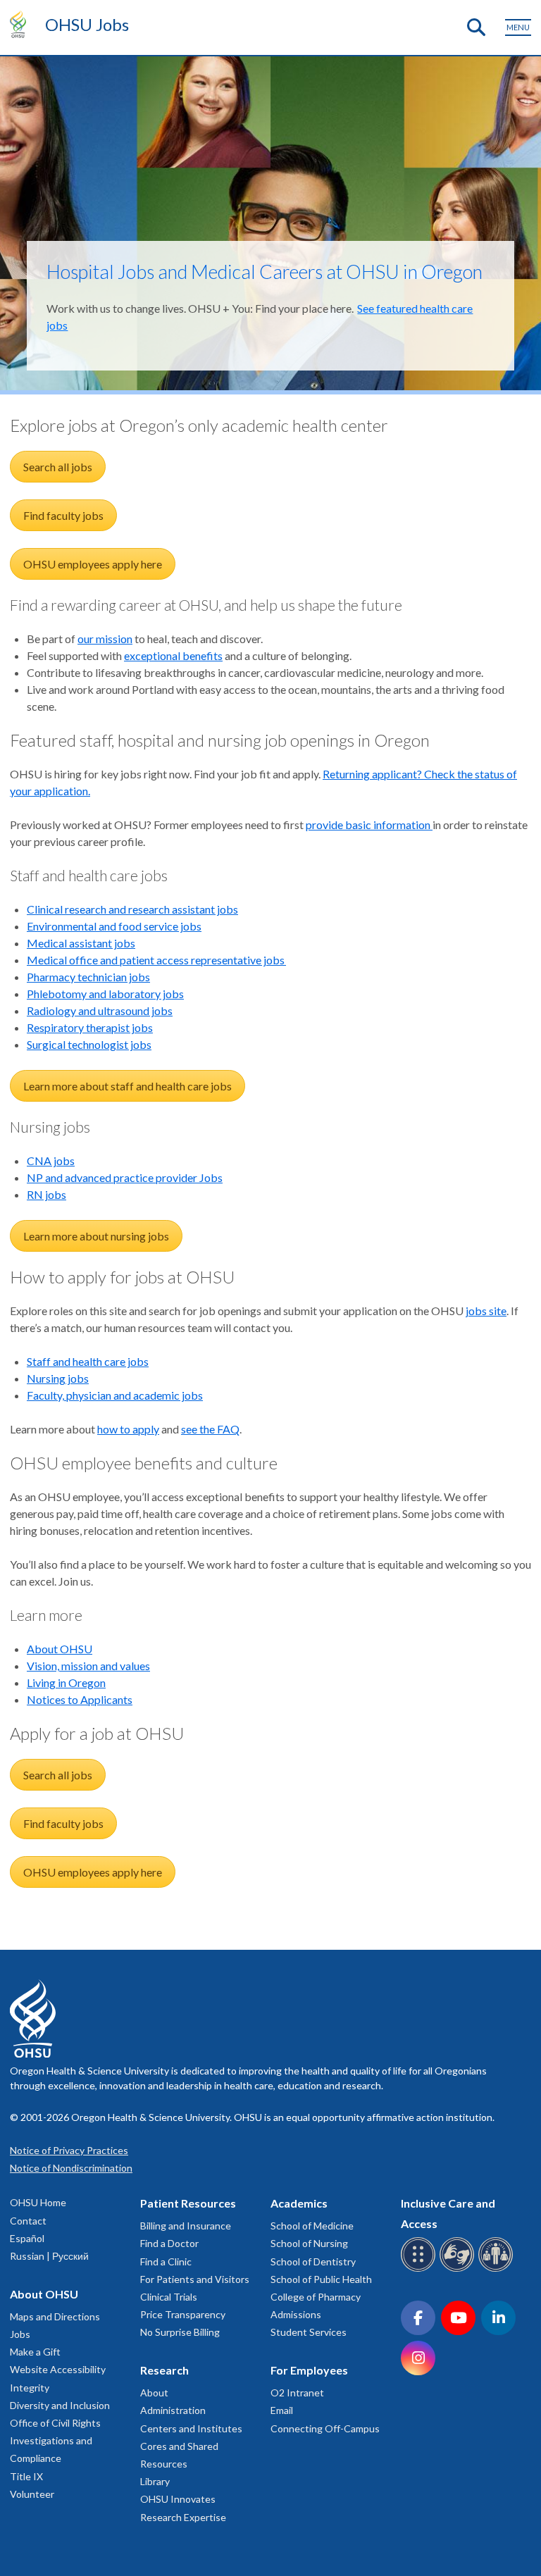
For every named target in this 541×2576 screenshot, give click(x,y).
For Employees (309, 2370)
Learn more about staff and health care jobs (128, 1086)
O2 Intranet (297, 2393)
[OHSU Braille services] (420, 2269)
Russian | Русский (49, 2256)
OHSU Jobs (87, 24)
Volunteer (32, 2494)
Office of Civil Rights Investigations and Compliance (55, 2440)
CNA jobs (51, 1161)
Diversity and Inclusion (60, 2405)
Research (164, 2370)
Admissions (296, 2314)
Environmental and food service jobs (114, 926)
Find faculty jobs (63, 515)
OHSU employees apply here (93, 564)
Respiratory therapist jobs (90, 1027)
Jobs (20, 2334)
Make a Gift (35, 2352)
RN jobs (46, 1194)
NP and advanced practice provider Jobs (125, 1177)
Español (27, 2238)
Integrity (30, 2388)
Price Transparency (183, 2314)
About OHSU (60, 1649)
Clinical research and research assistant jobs (132, 909)
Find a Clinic (166, 2261)
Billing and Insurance (186, 2226)
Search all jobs (58, 467)
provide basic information (369, 825)
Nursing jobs (58, 1378)
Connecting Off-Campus (325, 2428)
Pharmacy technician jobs (88, 977)
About (154, 2393)
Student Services (309, 2332)
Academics (299, 2203)
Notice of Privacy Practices (69, 2150)
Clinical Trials (169, 2297)
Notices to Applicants (80, 1699)
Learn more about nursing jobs (96, 1236)
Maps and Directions (55, 2316)
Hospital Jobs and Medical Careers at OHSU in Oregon (265, 272)
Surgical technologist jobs (89, 1044)
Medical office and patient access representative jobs (156, 960)
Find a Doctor (169, 2243)
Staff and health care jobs (88, 1361)
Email (282, 2410)
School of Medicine (312, 2226)
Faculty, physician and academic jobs (115, 1395)
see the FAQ (210, 1429)
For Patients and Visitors (195, 2279)
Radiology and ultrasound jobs (100, 1010)
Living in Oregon (66, 1682)
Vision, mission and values (88, 1666)
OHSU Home (38, 2202)
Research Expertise (183, 2517)
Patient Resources (188, 2203)
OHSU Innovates (178, 2499)
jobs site (486, 1311)
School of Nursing (309, 2243)
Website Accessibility (58, 2369)
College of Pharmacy (316, 2297)
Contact (28, 2221)
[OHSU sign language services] (459, 2269)
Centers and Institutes (191, 2428)
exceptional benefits (173, 655)
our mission (105, 639)
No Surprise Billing (180, 2332)
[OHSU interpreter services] (498, 2269)
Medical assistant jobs (81, 943)
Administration (173, 2410)
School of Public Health (321, 2279)
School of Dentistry (313, 2261)
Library (155, 2481)
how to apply (128, 1429)
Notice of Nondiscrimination (71, 2168)
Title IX (26, 2476)
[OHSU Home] (21, 24)
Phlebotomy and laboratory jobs (105, 994)
